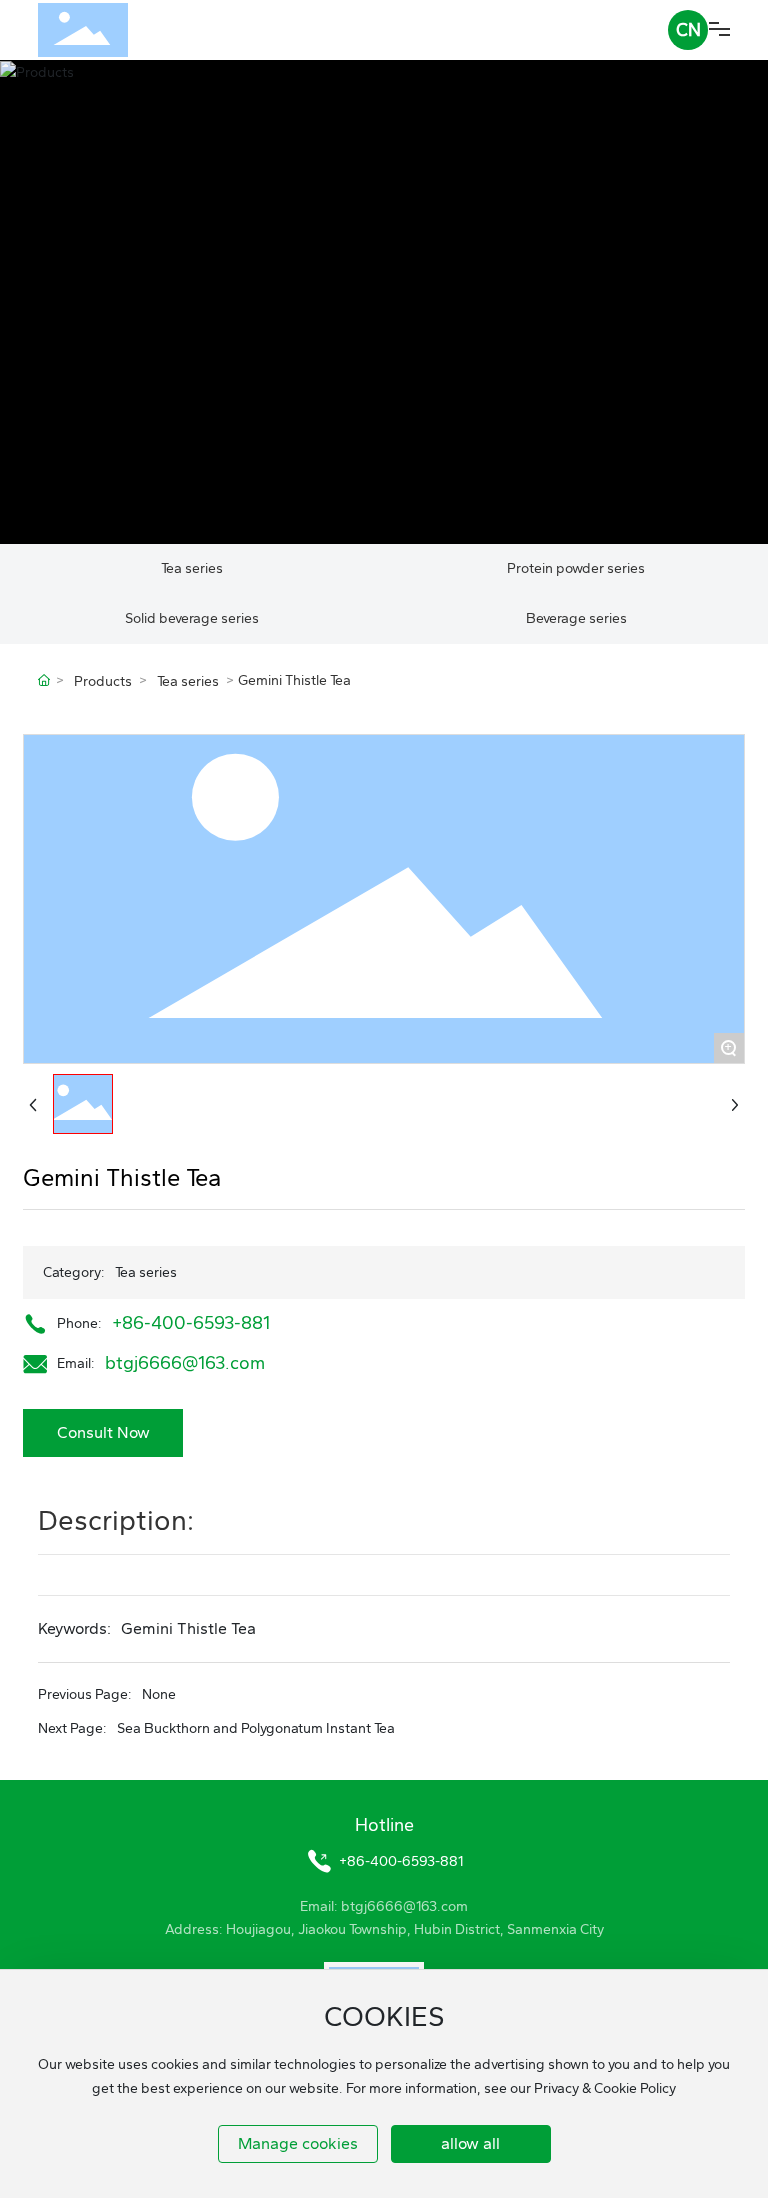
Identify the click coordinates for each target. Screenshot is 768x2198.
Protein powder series (576, 568)
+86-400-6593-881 (191, 1323)
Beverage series (576, 618)
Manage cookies (298, 2143)
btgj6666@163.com (185, 1363)
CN (688, 30)
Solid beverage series (192, 618)
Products (103, 681)
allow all (470, 2143)
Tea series (192, 568)
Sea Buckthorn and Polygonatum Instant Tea (256, 1728)
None (159, 1694)
